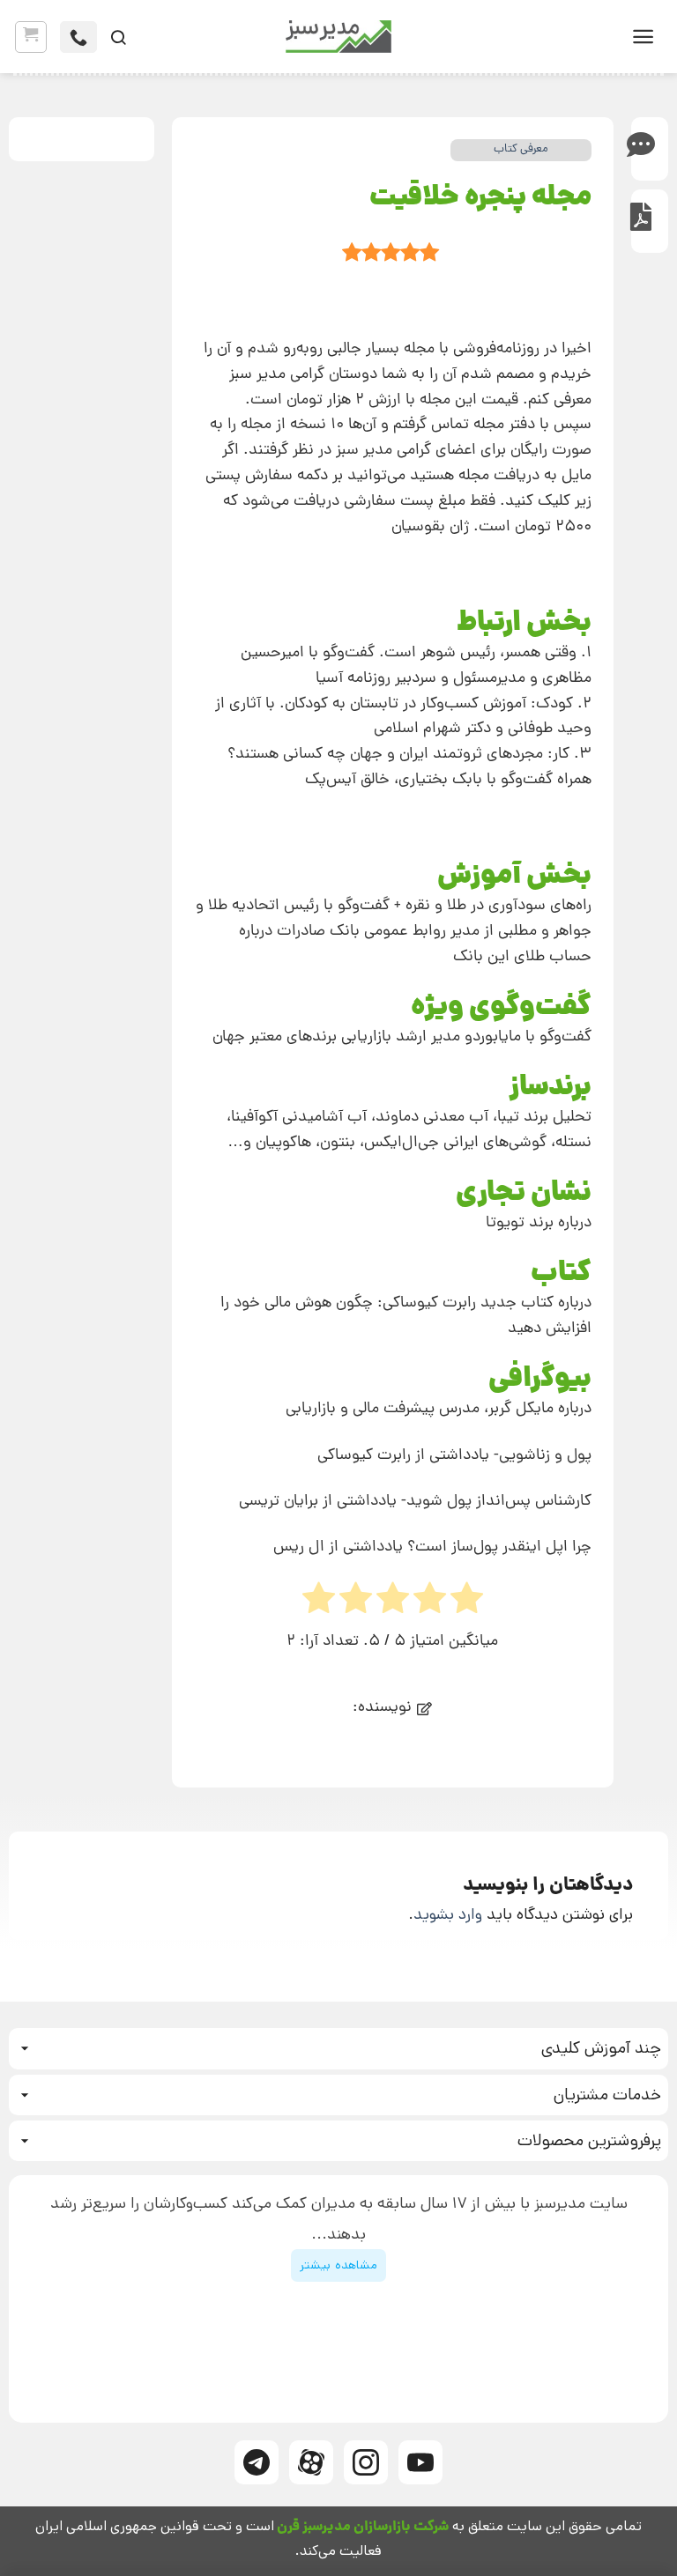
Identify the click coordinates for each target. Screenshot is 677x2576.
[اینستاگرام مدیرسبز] (366, 2462)
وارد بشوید (448, 1914)
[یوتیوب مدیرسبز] (420, 2462)
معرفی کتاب (521, 149)
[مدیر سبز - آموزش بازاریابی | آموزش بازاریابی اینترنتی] (339, 37)
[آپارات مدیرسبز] (311, 2462)
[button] (643, 37)
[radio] (319, 1603)
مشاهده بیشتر (338, 2265)
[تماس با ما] (78, 37)
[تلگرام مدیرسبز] (257, 2462)
